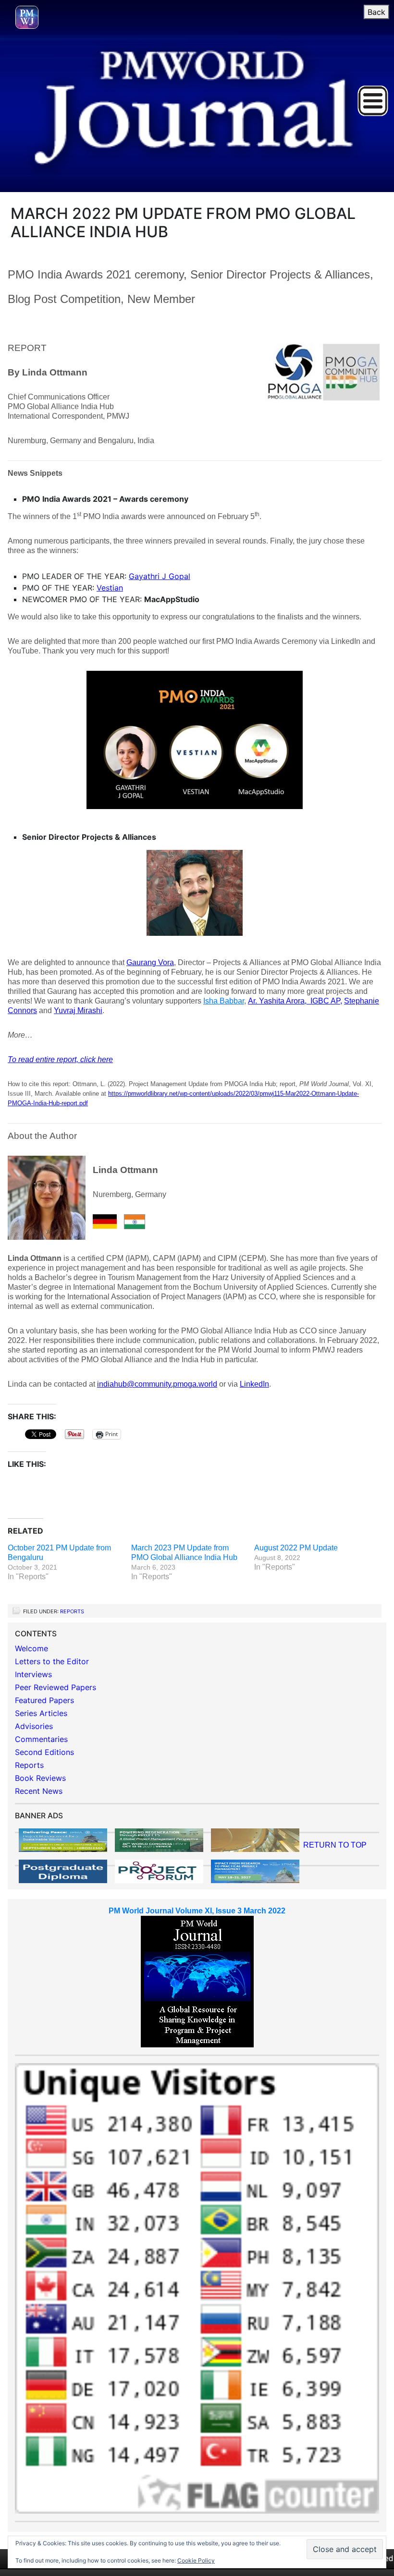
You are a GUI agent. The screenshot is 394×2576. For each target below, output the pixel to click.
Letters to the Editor (52, 1661)
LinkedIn (254, 1384)
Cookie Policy (196, 2560)
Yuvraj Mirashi (78, 1010)
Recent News (39, 1791)
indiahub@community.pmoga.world (157, 1384)
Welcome (31, 1648)
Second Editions (44, 1752)
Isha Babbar (224, 1001)
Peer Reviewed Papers (55, 1687)
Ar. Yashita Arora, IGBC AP (294, 1001)
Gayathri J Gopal (160, 576)
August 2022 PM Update (296, 1548)
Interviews (33, 1674)
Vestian (110, 588)
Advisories (34, 1726)
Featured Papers (44, 1700)
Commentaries (41, 1739)
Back (376, 12)
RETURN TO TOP (335, 1845)
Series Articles (41, 1713)
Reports (72, 1611)
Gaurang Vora (150, 962)
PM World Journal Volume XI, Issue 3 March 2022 (197, 1911)
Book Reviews (40, 1778)
